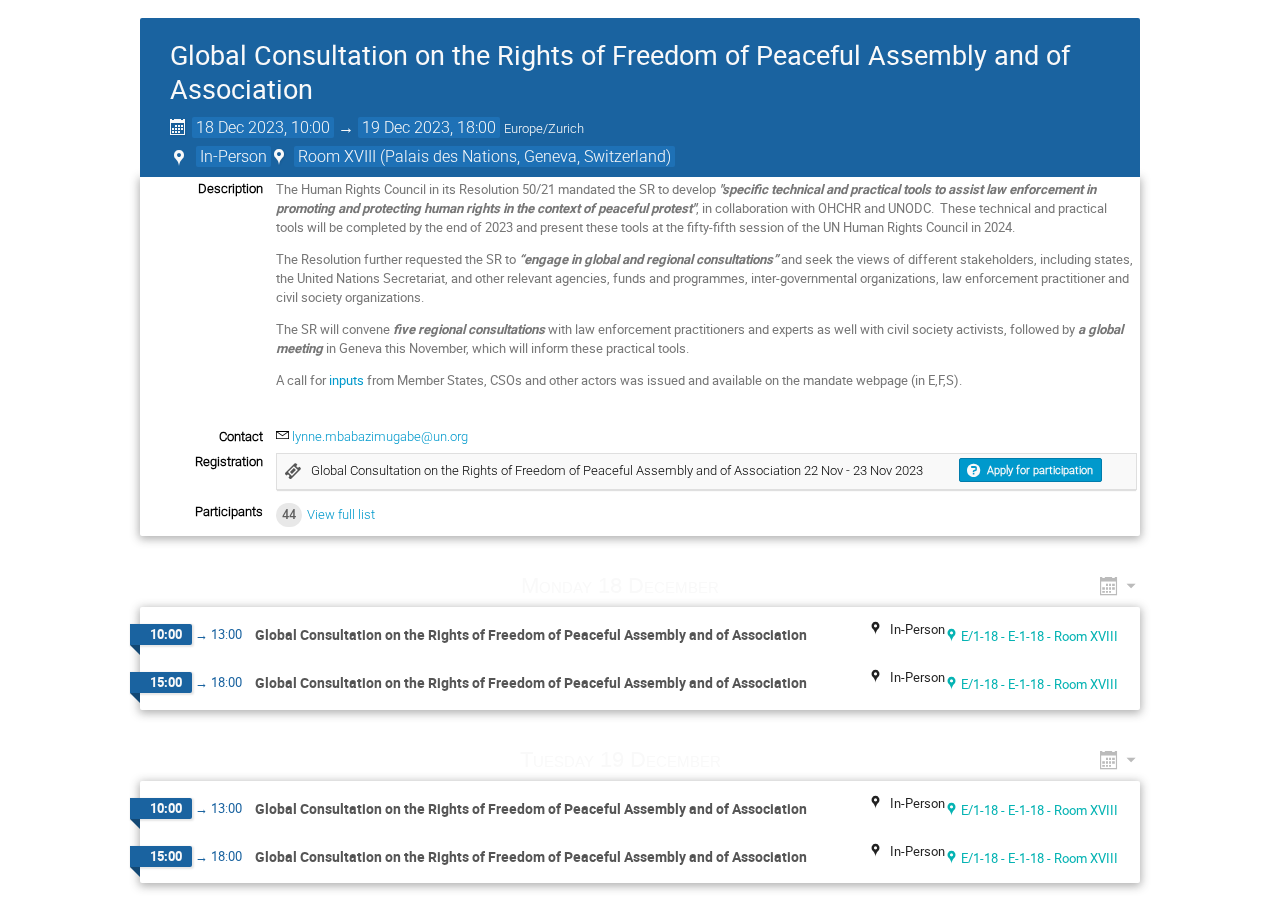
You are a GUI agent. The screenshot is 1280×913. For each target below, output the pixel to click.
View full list (341, 514)
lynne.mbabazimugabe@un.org (380, 436)
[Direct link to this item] (748, 585)
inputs (346, 380)
